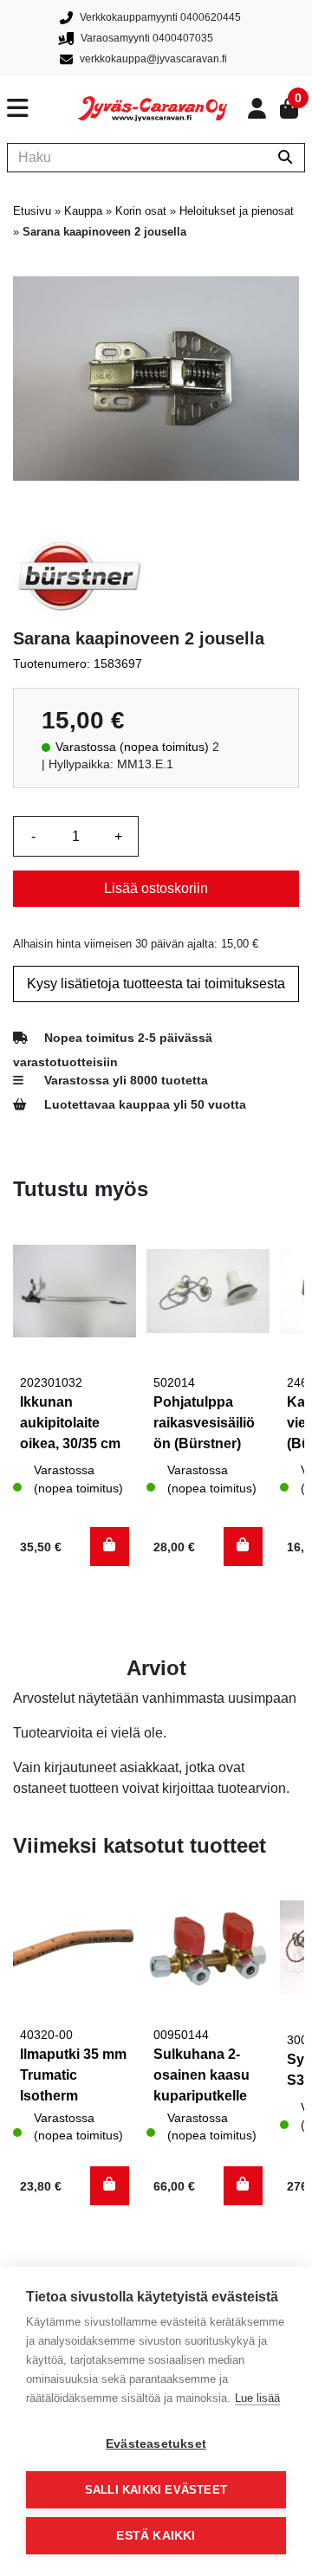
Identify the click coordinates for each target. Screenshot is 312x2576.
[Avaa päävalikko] (42, 108)
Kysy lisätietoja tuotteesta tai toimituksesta (156, 984)
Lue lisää (257, 2398)
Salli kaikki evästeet (156, 2490)
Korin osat (141, 211)
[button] (110, 1547)
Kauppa (83, 211)
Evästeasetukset (156, 2444)
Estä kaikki (156, 2536)
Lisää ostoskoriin (156, 888)
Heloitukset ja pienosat (237, 211)
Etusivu (32, 211)
